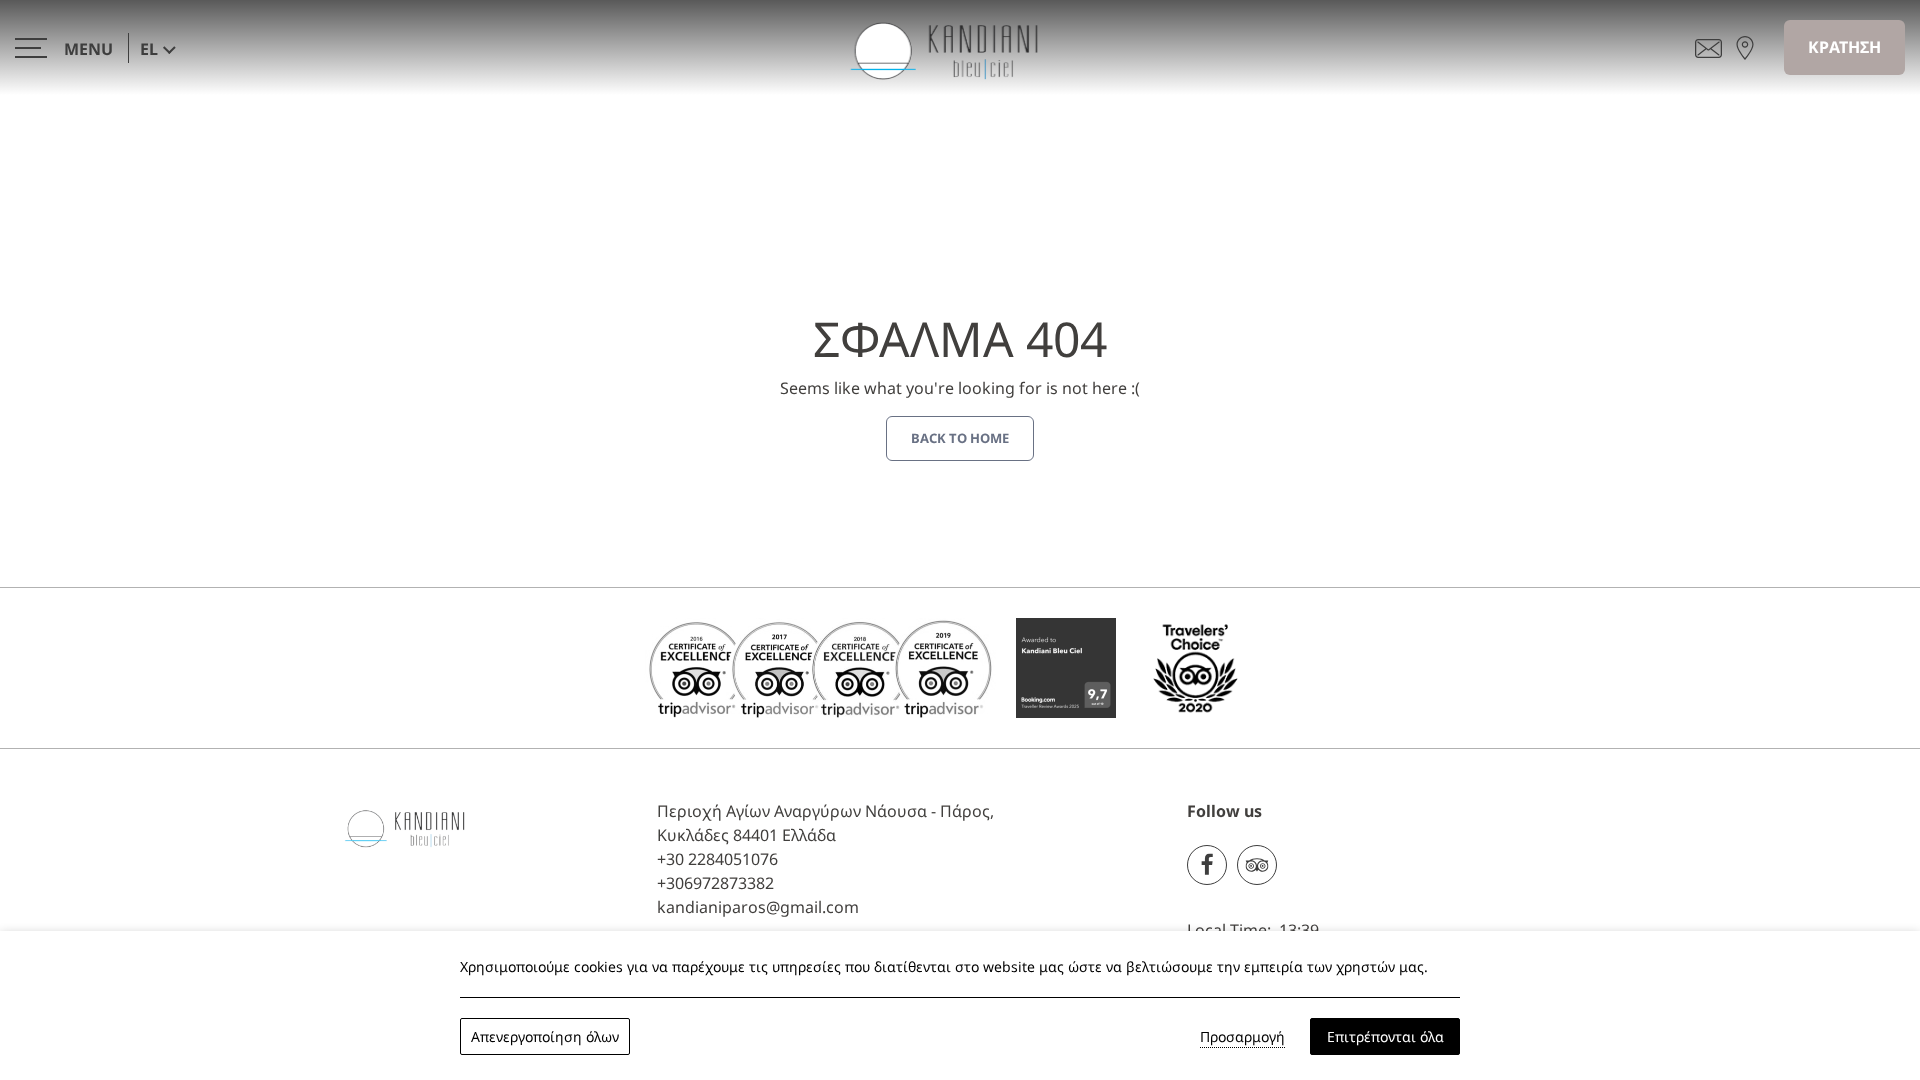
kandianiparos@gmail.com (758, 907)
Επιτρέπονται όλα (1385, 1036)
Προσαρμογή (1242, 1036)
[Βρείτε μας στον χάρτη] (1745, 47)
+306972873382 (715, 883)
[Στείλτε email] (1708, 47)
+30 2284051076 (717, 859)
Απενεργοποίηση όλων (545, 1036)
